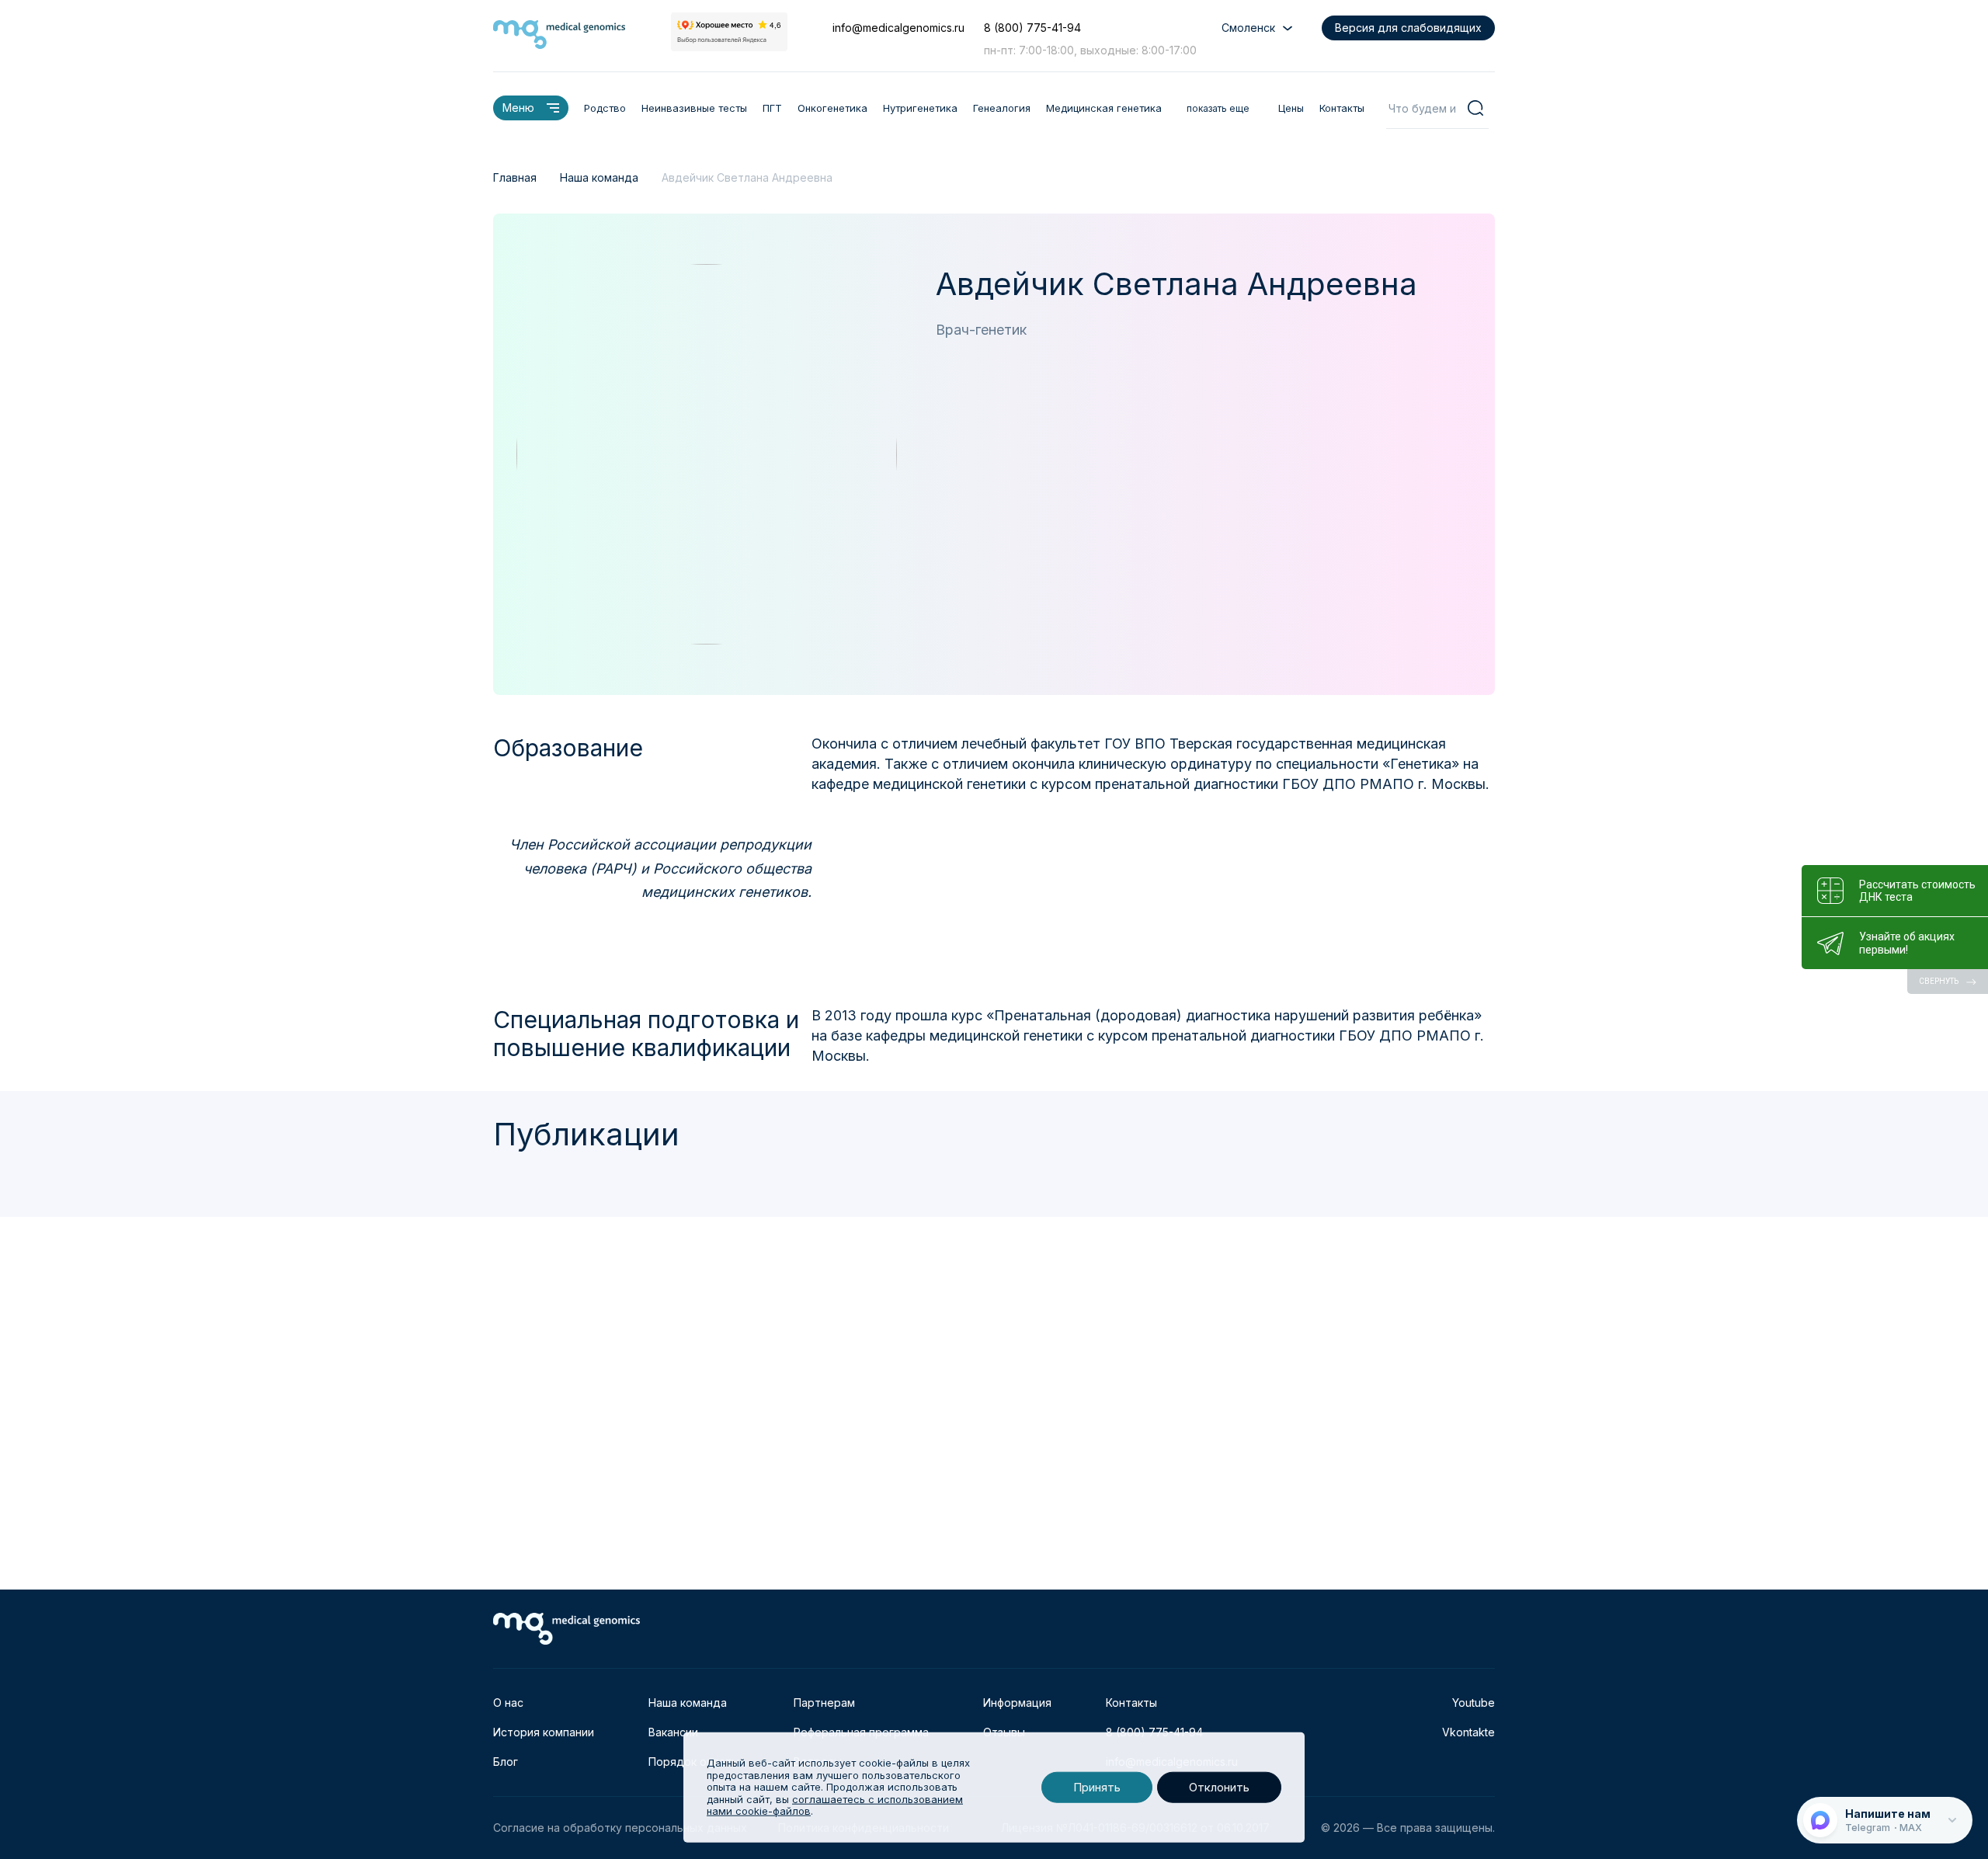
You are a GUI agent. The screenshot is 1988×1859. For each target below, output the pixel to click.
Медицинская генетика (1104, 108)
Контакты (1342, 108)
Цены (1291, 108)
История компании (544, 1732)
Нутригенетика (920, 108)
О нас (508, 1703)
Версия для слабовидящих (1408, 28)
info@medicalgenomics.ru (898, 28)
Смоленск (1248, 28)
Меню (518, 108)
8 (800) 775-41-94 (1032, 28)
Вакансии (673, 1732)
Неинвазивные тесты (694, 108)
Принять (1097, 1787)
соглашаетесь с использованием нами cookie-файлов (835, 1805)
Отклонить (1219, 1787)
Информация (1017, 1703)
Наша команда (688, 1703)
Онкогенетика (832, 108)
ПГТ (772, 108)
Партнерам (824, 1703)
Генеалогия (1002, 108)
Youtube (1474, 1703)
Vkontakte (1468, 1732)
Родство (605, 108)
